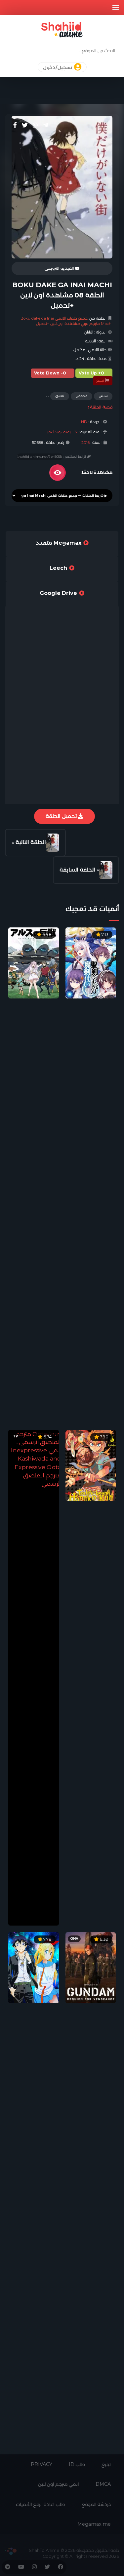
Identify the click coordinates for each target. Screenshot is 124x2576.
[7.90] (91, 1465)
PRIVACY (41, 2464)
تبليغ (101, 380)
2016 (85, 443)
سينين (103, 396)
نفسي (60, 396)
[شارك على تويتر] (25, 125)
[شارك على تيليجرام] (46, 125)
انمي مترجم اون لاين (59, 2484)
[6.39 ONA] (91, 1967)
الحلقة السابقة (77, 870)
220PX (11, 2551)
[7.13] (91, 963)
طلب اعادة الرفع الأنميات (41, 2504)
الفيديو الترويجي (60, 268)
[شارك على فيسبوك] (15, 125)
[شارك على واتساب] (35, 125)
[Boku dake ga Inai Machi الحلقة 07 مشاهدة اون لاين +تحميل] (106, 870)
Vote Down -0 (50, 373)
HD (84, 422)
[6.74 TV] (34, 1677)
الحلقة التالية (31, 842)
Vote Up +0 (91, 373)
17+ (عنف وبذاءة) (62, 432)
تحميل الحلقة (62, 816)
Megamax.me (94, 2524)
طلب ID (77, 2464)
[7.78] (34, 1967)
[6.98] (34, 963)
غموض (82, 396)
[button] (116, 7)
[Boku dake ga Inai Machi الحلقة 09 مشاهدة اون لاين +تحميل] (53, 843)
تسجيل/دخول (58, 67)
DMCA (103, 2484)
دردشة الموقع (96, 2504)
